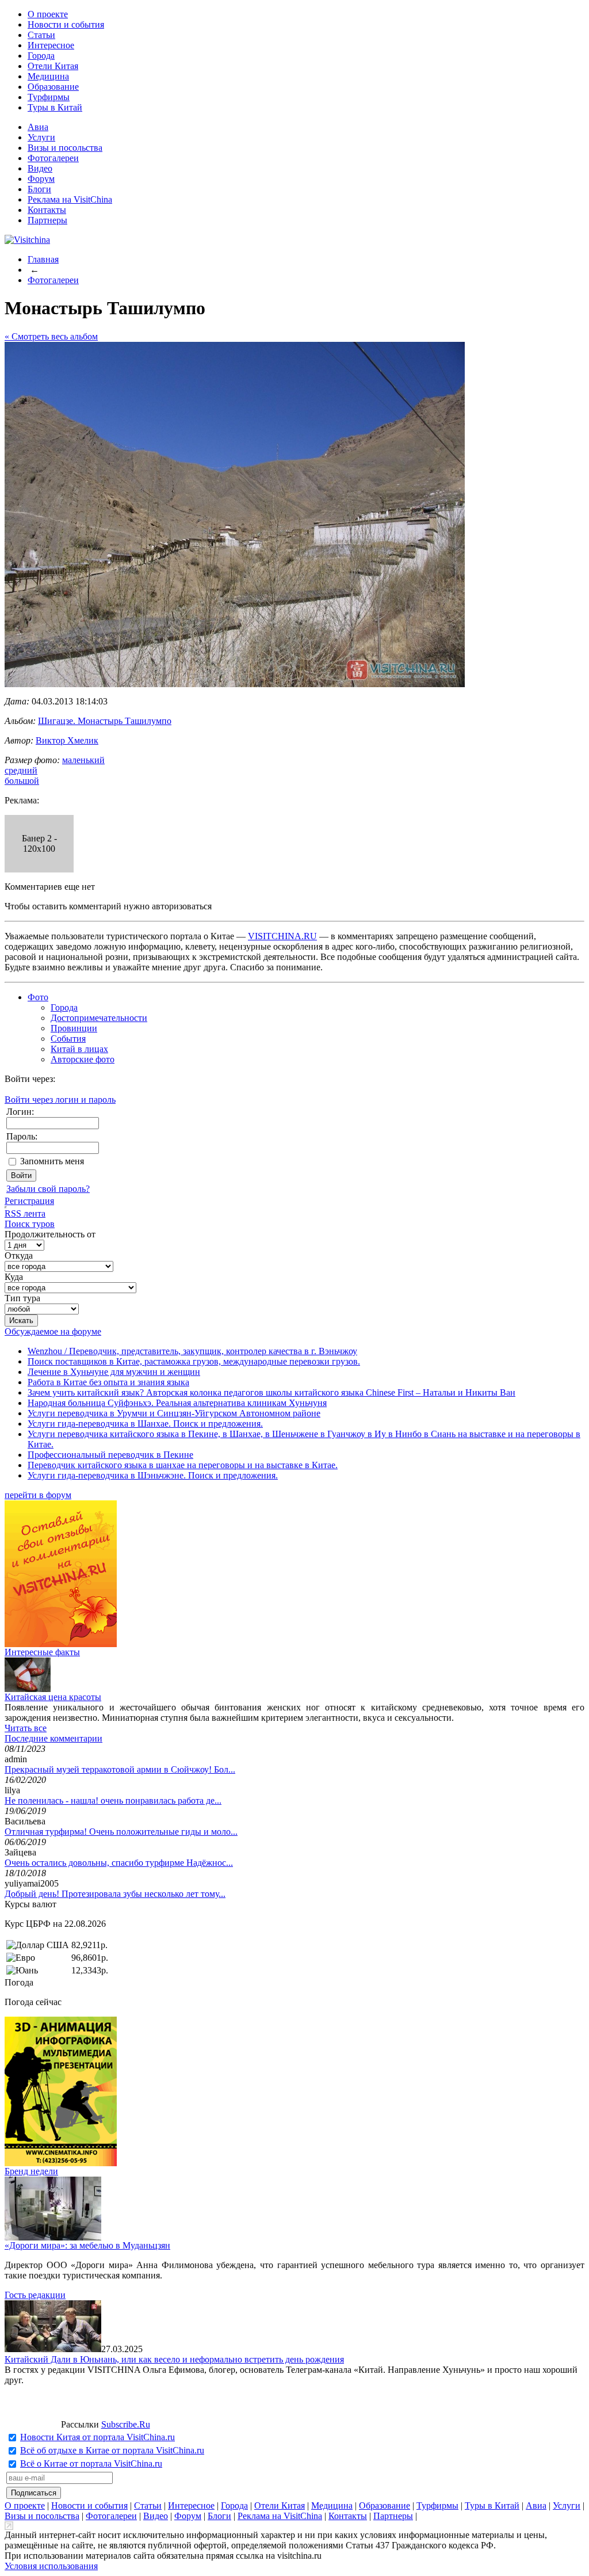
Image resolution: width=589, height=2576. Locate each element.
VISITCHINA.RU (282, 936)
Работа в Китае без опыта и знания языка (108, 1382)
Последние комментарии (53, 1738)
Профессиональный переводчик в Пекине (110, 1455)
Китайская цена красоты (53, 1697)
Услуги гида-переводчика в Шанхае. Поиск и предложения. (145, 1424)
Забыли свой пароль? (48, 1189)
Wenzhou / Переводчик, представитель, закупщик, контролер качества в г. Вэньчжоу (192, 1351)
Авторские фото (83, 1059)
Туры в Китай (55, 107)
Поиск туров (30, 1224)
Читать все (26, 1728)
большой (22, 781)
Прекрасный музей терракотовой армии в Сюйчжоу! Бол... (120, 1769)
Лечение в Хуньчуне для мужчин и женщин (114, 1372)
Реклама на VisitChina (70, 199)
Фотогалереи (53, 158)
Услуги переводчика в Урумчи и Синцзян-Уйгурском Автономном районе (174, 1413)
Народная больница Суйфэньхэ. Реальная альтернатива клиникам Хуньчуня (177, 1403)
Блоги (39, 189)
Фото (38, 997)
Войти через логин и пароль (60, 1100)
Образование (53, 87)
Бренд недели (31, 2171)
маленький (83, 760)
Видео (40, 168)
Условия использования (51, 2566)
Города (41, 56)
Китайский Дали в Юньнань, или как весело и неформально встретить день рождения (174, 2359)
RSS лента (25, 1213)
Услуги (41, 137)
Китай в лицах (79, 1049)
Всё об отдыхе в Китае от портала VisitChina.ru (112, 2450)
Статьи (41, 35)
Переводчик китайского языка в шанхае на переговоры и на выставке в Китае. (183, 1465)
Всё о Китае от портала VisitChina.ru (91, 2463)
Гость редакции (35, 2295)
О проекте (48, 14)
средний (21, 770)
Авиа (38, 127)
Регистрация (29, 1201)
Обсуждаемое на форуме (53, 1331)
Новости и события (66, 24)
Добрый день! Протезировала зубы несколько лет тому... (115, 1894)
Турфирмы (49, 97)
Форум (41, 179)
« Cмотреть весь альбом (51, 336)
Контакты (47, 210)
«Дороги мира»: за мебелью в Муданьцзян (87, 2245)
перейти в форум (38, 1495)
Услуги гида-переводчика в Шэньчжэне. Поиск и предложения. (153, 1475)
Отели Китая (53, 66)
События (68, 1039)
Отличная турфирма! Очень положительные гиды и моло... (121, 1832)
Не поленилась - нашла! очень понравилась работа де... (113, 1800)
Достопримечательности (99, 1018)
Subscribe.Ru (126, 2424)
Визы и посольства (65, 148)
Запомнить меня (52, 1161)
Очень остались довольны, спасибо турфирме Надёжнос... (119, 1863)
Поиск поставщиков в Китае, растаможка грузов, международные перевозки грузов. (194, 1361)
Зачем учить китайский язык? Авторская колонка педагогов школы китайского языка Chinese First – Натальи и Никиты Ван (271, 1392)
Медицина (48, 76)
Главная (43, 259)
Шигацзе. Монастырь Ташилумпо (105, 721)
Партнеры (47, 220)
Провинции (74, 1028)
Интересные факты (42, 1652)
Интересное (51, 45)
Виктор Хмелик (67, 740)
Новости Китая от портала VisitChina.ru (97, 2437)
